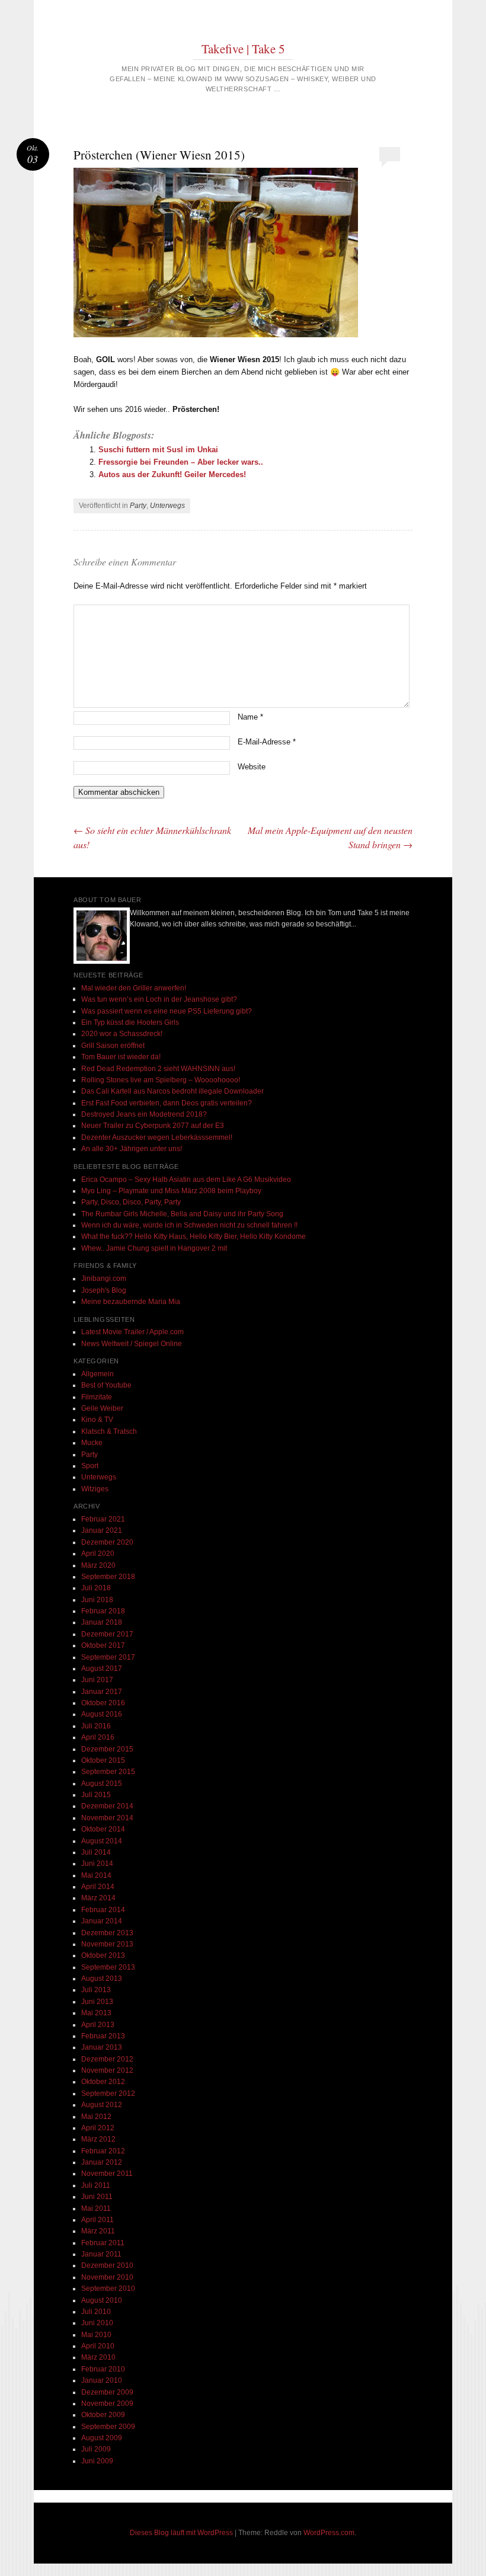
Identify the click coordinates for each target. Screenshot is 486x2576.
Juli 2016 (96, 1726)
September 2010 (108, 2289)
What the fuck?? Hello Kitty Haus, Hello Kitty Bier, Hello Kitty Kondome (194, 1236)
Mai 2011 (96, 2209)
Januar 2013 (102, 2047)
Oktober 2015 (103, 1760)
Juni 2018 (97, 1600)
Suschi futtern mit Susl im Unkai (158, 450)
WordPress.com (329, 2533)
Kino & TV (97, 1420)
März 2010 (98, 2357)
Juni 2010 (97, 2323)
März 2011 (98, 2231)
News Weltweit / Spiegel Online (132, 1344)
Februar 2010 (103, 2369)
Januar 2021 (102, 1530)
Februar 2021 (103, 1519)
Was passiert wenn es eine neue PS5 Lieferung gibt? (167, 1011)
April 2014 (98, 1887)
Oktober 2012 (103, 2082)
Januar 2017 (102, 1692)
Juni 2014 (97, 1864)
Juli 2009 (96, 2449)
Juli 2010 (96, 2312)
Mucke (92, 1443)
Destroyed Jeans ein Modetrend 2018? (144, 1114)
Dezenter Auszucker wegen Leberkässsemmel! (157, 1137)
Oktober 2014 (103, 1829)
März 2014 (98, 1898)
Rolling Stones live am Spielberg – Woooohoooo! (161, 1080)
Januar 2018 (102, 1622)
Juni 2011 (97, 2197)
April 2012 (98, 2128)
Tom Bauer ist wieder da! (121, 1057)
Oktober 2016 (103, 1703)
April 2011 (97, 2220)
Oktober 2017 (103, 1645)
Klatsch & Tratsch (109, 1431)
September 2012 (108, 2094)
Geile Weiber (102, 1408)
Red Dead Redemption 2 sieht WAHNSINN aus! (158, 1069)
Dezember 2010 (107, 2265)
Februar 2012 (103, 2151)
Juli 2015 (96, 1795)
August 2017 (102, 1669)
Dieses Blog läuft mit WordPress (181, 2533)
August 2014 (102, 1841)
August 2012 (102, 2105)
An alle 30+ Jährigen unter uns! (132, 1149)
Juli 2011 (96, 2185)
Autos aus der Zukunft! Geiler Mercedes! (172, 474)
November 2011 (107, 2174)
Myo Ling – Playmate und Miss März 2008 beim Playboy (171, 1191)
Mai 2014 (96, 1875)
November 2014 (107, 1818)
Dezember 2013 (107, 1933)
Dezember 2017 (107, 1634)
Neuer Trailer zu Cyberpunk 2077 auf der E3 (153, 1126)
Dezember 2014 (107, 1806)
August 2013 (102, 1979)
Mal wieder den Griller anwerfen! (134, 988)
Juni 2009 (97, 2461)
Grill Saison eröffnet (113, 1046)
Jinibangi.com (104, 1279)
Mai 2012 (96, 2117)
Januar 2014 (102, 1921)
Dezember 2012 (107, 2059)
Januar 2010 (102, 2380)
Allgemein (97, 1374)
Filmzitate (97, 1397)
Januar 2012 (102, 2162)
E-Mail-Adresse (267, 742)
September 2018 (108, 1577)
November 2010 (107, 2277)
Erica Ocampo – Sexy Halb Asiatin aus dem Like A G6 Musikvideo (186, 1180)
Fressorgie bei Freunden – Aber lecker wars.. (181, 462)
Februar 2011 (103, 2243)
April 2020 (98, 1554)
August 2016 (102, 1714)
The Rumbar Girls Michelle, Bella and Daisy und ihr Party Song (182, 1214)
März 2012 (98, 2139)
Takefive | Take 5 (243, 49)
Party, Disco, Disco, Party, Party (131, 1202)
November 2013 (107, 1944)
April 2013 (98, 2025)
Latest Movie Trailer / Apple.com (132, 1332)
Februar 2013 (103, 2036)
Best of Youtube (106, 1385)
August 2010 (102, 2300)
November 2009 (107, 2404)
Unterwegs (167, 506)
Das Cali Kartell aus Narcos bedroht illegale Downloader (172, 1091)
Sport (90, 1466)
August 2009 (102, 2438)
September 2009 (108, 2427)
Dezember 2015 (107, 1749)
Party (138, 506)
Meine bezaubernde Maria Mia (131, 1302)
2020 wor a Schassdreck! (122, 1034)
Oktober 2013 (103, 1955)
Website (252, 767)
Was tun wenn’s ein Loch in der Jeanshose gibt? (159, 999)
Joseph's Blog (104, 1290)
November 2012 (107, 2070)
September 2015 (108, 1772)
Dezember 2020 (107, 1542)
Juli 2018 (96, 1588)
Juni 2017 (97, 1680)
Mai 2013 (96, 2013)
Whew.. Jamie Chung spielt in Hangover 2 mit (154, 1248)
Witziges (95, 1489)
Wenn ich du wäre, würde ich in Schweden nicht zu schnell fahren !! (189, 1225)
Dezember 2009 (107, 2392)
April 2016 (98, 1737)
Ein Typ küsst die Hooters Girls (130, 1022)
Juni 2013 (97, 2002)
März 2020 (98, 1565)
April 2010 (98, 2346)
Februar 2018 (103, 1611)
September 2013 (108, 1967)
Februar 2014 (103, 1910)
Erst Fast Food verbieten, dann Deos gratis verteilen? (167, 1103)
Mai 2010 (96, 2335)
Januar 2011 (101, 2254)
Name (250, 717)
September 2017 (108, 1657)
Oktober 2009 (103, 2415)
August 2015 (102, 1784)
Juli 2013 (96, 1990)
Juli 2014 (96, 1852)
